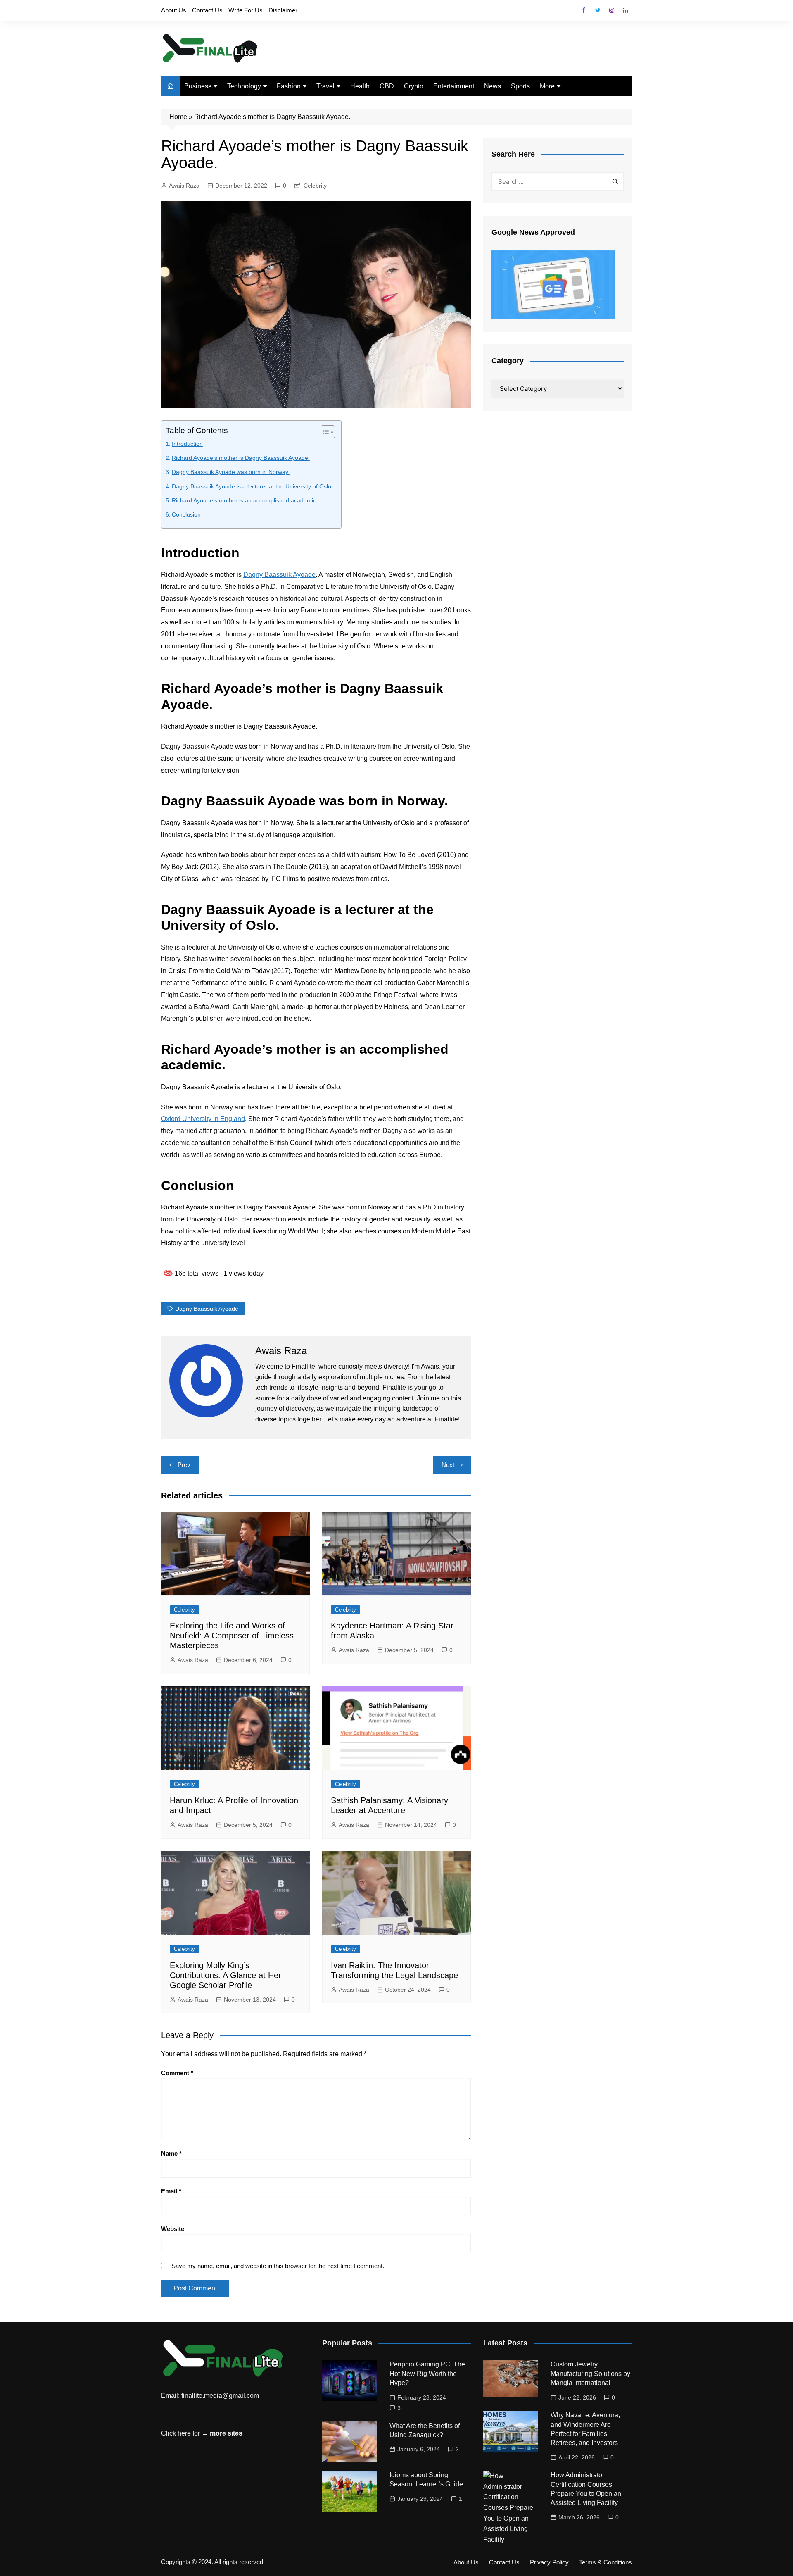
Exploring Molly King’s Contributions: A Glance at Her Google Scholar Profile (226, 1975)
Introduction (187, 444)
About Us (174, 10)
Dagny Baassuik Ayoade (279, 575)
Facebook (584, 10)
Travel (325, 86)
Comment (177, 2073)
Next (448, 1465)
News (493, 86)
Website (173, 2229)
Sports (520, 86)
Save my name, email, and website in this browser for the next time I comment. (278, 2266)
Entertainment (454, 86)
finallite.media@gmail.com (220, 2396)
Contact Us (207, 10)
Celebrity (315, 186)
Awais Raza (184, 186)
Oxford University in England (203, 1119)
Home (178, 117)
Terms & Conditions (605, 2562)
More (547, 86)
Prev (184, 1465)
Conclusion (186, 514)
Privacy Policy (549, 2562)
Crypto (414, 86)
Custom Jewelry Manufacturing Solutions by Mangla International (590, 2374)
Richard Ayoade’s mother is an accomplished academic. (245, 500)
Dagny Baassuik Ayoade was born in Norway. (231, 472)
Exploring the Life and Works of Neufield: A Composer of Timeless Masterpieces (232, 1636)
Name (171, 2153)
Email (171, 2191)
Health (360, 86)
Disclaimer (283, 10)
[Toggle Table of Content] (324, 432)
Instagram (612, 10)
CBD (387, 86)
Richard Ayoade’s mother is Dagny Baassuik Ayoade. (241, 458)
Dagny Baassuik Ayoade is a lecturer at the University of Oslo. (252, 486)
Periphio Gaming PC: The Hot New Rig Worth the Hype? (427, 2374)
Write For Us (246, 10)
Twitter (598, 10)
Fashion (289, 86)
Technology (244, 86)
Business (198, 86)
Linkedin (626, 10)
